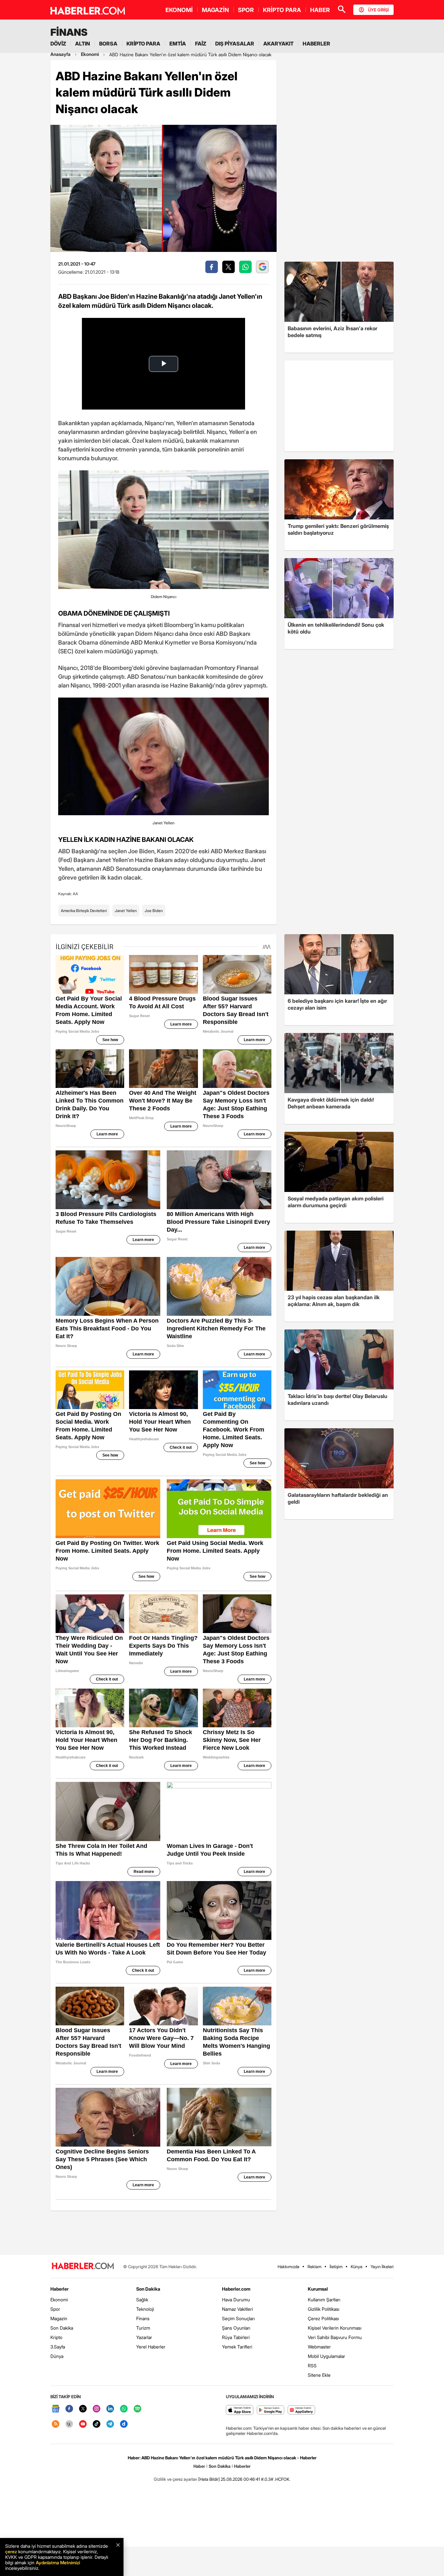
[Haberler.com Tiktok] (97, 2424)
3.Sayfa (58, 2347)
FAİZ (201, 44)
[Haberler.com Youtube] (83, 2424)
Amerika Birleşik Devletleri (84, 911)
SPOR (246, 10)
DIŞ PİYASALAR (235, 44)
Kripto (56, 2337)
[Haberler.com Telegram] (110, 2424)
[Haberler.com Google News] (56, 2409)
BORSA (108, 44)
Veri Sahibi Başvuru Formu (335, 2337)
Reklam (314, 2267)
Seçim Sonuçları (238, 2318)
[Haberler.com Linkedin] (110, 2409)
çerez (11, 2551)
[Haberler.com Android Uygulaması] (271, 2410)
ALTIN (83, 44)
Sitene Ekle (319, 2375)
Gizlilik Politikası (324, 2309)
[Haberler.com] (83, 2266)
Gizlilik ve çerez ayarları (176, 2479)
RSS (312, 2366)
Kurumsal (318, 2289)
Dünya (57, 2356)
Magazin (59, 2318)
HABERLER (316, 44)
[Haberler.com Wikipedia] (69, 2424)
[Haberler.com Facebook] (69, 2409)
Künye (357, 2267)
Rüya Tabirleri (236, 2337)
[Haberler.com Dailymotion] (124, 2424)
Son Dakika (62, 2328)
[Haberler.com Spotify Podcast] (137, 2409)
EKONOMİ (179, 10)
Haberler (59, 2289)
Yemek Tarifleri (237, 2347)
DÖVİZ (58, 44)
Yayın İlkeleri (382, 2267)
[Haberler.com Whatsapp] (124, 2409)
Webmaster (319, 2347)
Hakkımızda (288, 2267)
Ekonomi (59, 2300)
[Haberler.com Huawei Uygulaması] (301, 2410)
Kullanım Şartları (324, 2300)
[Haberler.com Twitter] (83, 2409)
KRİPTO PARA (282, 10)
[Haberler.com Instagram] (97, 2409)
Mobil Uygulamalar (326, 2356)
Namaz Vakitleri (237, 2309)
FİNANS (69, 32)
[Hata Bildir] (209, 2479)
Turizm (143, 2328)
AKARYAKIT (278, 44)
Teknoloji (145, 2309)
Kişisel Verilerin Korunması (335, 2328)
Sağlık (142, 2300)
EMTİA (178, 44)
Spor (55, 2309)
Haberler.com (236, 2289)
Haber (199, 2466)
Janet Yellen (126, 911)
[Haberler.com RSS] (56, 2424)
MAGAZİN (215, 10)
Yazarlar (144, 2337)
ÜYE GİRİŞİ (378, 10)
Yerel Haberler (151, 2347)
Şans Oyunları (236, 2328)
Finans (143, 2318)
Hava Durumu (236, 2300)
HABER (320, 10)
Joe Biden (154, 911)
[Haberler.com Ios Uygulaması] (240, 2410)
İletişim (336, 2267)
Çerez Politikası (323, 2318)
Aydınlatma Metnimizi (58, 2563)
